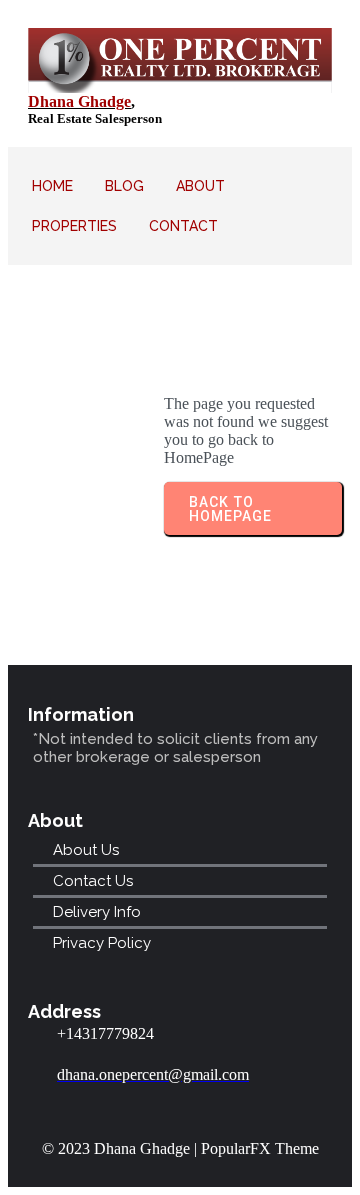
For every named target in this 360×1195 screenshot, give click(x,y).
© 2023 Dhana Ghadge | (121, 1148)
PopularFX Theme (260, 1148)
